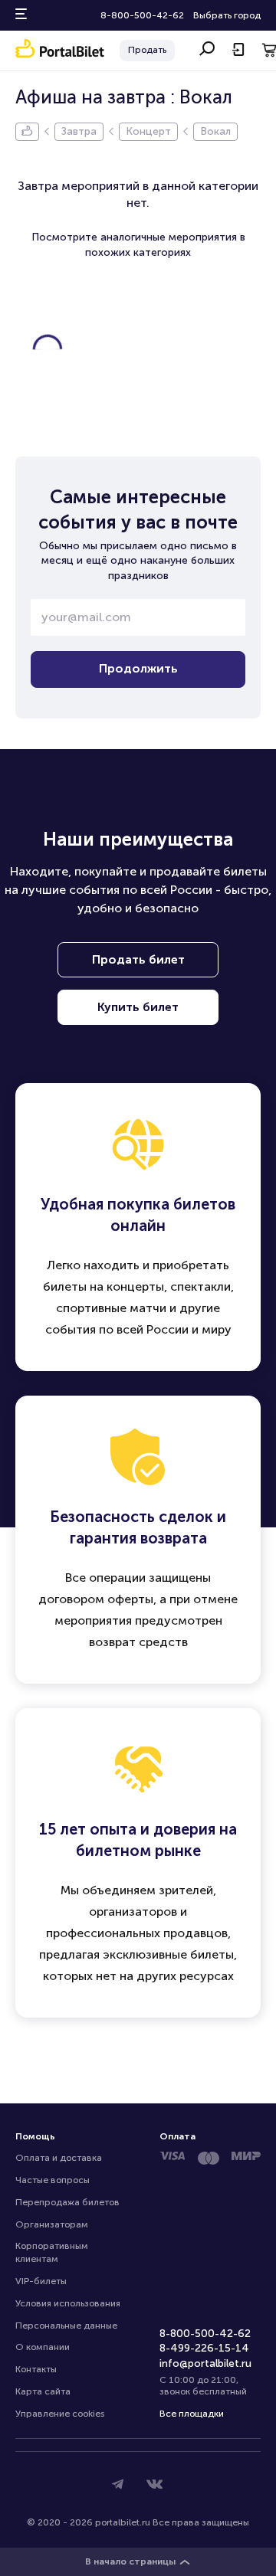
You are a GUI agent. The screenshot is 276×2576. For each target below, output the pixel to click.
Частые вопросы (53, 2180)
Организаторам (52, 2224)
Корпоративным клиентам (53, 2252)
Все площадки (192, 2414)
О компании (43, 2347)
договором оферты (96, 1599)
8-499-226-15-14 (204, 2348)
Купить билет (138, 1007)
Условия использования (68, 2303)
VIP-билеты (41, 2281)
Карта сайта (43, 2391)
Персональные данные (66, 2326)
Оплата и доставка (59, 2158)
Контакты (36, 2369)
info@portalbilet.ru (205, 2363)
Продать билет (138, 959)
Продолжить (138, 668)
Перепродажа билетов (67, 2202)
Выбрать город (227, 15)
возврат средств (138, 1642)
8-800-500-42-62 (142, 15)
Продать (147, 50)
